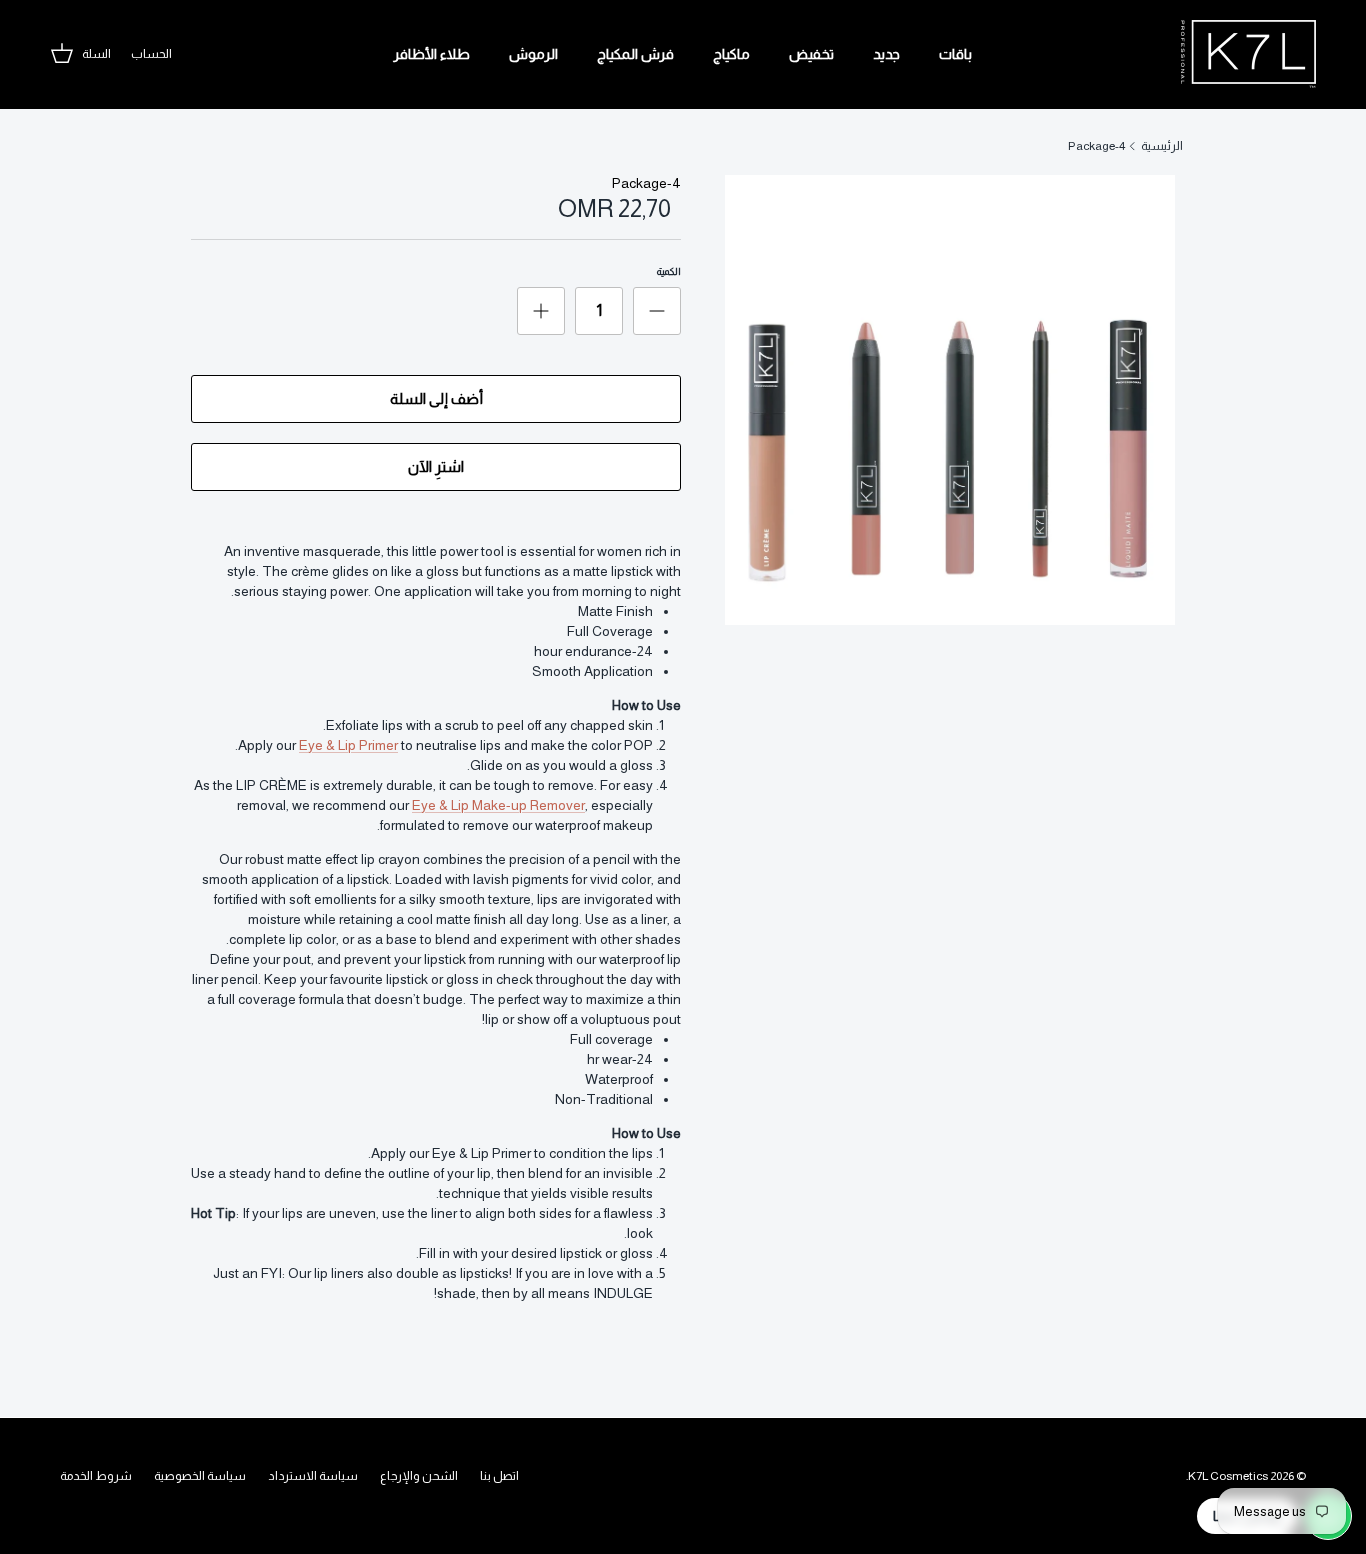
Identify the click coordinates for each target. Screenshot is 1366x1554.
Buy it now (436, 467)
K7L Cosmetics (1228, 1476)
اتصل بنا (499, 1476)
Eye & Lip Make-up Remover (498, 805)
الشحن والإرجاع (419, 1476)
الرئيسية (1162, 146)
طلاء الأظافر (431, 54)
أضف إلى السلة (436, 398)
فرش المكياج (635, 54)
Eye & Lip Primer (348, 745)
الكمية (669, 271)
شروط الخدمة (96, 1476)
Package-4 (1096, 146)
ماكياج (731, 54)
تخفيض (811, 54)
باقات (955, 54)
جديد (886, 54)
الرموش (533, 54)
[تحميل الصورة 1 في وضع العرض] (950, 400)
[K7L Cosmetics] (1248, 54)
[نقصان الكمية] (657, 311)
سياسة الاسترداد (313, 1476)
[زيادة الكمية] (541, 311)
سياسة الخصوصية (200, 1476)
